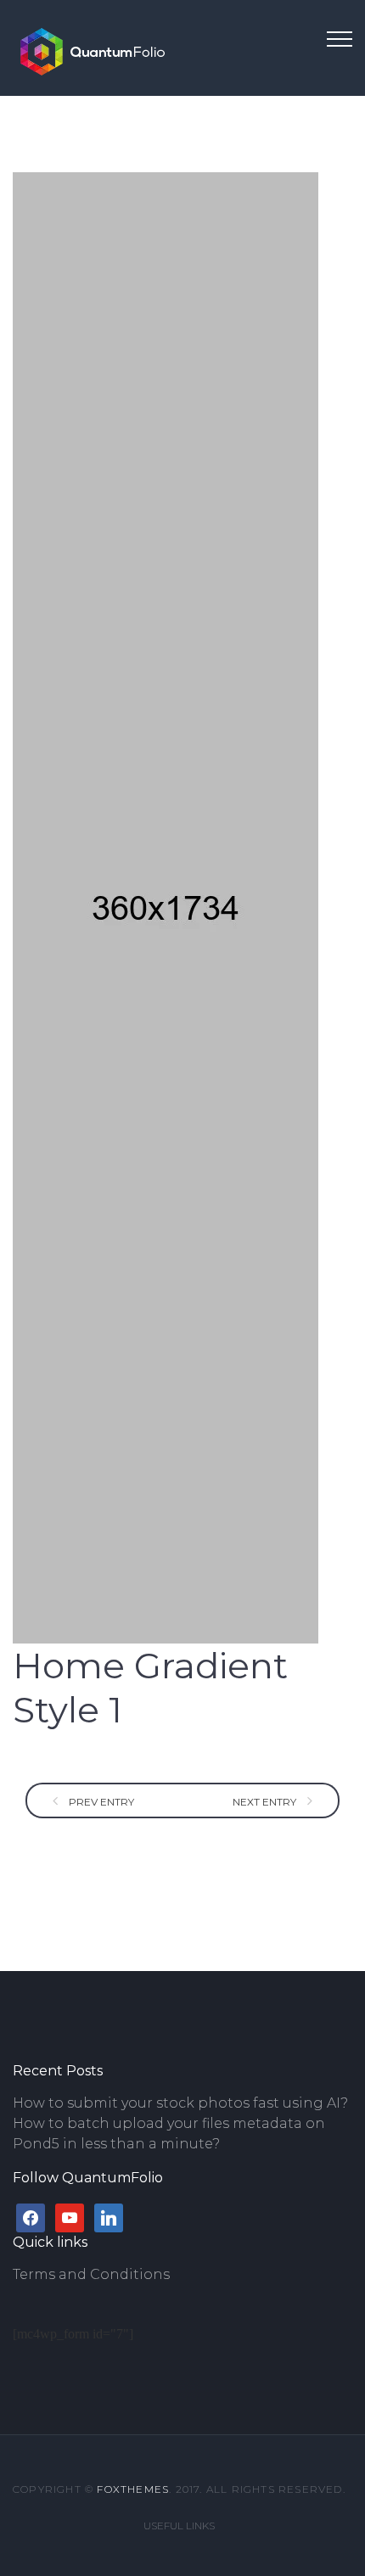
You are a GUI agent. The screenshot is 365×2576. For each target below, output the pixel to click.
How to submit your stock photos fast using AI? (180, 2103)
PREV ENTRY (100, 1802)
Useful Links (179, 2526)
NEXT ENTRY (266, 1802)
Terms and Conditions (91, 2274)
